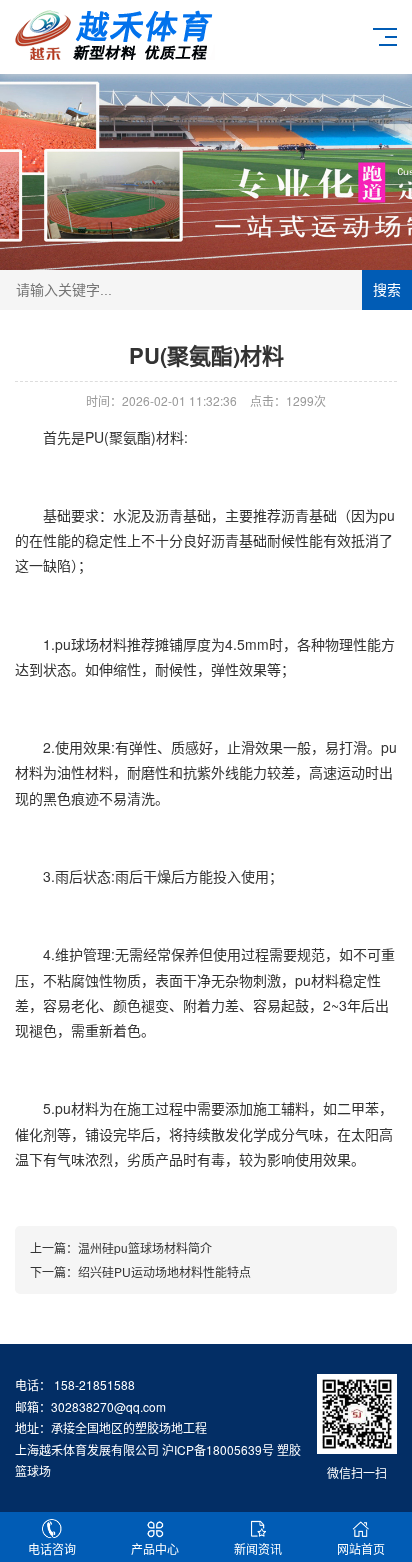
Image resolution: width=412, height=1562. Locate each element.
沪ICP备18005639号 (218, 1449)
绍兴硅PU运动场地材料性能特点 (164, 1271)
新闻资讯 (258, 1548)
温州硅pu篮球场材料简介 (145, 1247)
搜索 (387, 290)
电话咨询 (52, 1548)
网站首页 (361, 1548)
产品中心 (155, 1548)
